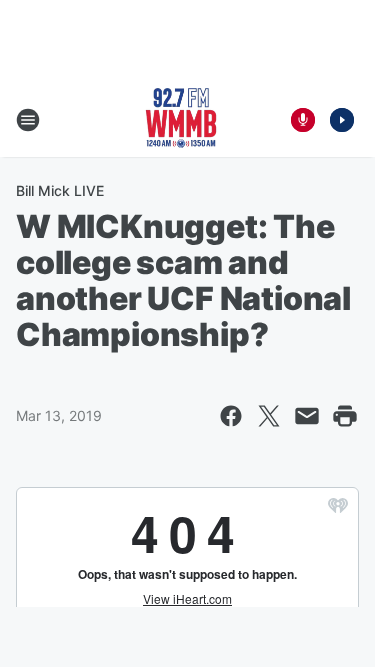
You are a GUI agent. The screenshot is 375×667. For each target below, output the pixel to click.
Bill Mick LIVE (60, 190)
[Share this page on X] (269, 416)
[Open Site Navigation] (28, 120)
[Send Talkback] (303, 120)
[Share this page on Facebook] (231, 416)
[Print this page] (345, 416)
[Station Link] (181, 120)
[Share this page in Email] (307, 416)
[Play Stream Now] (342, 120)
